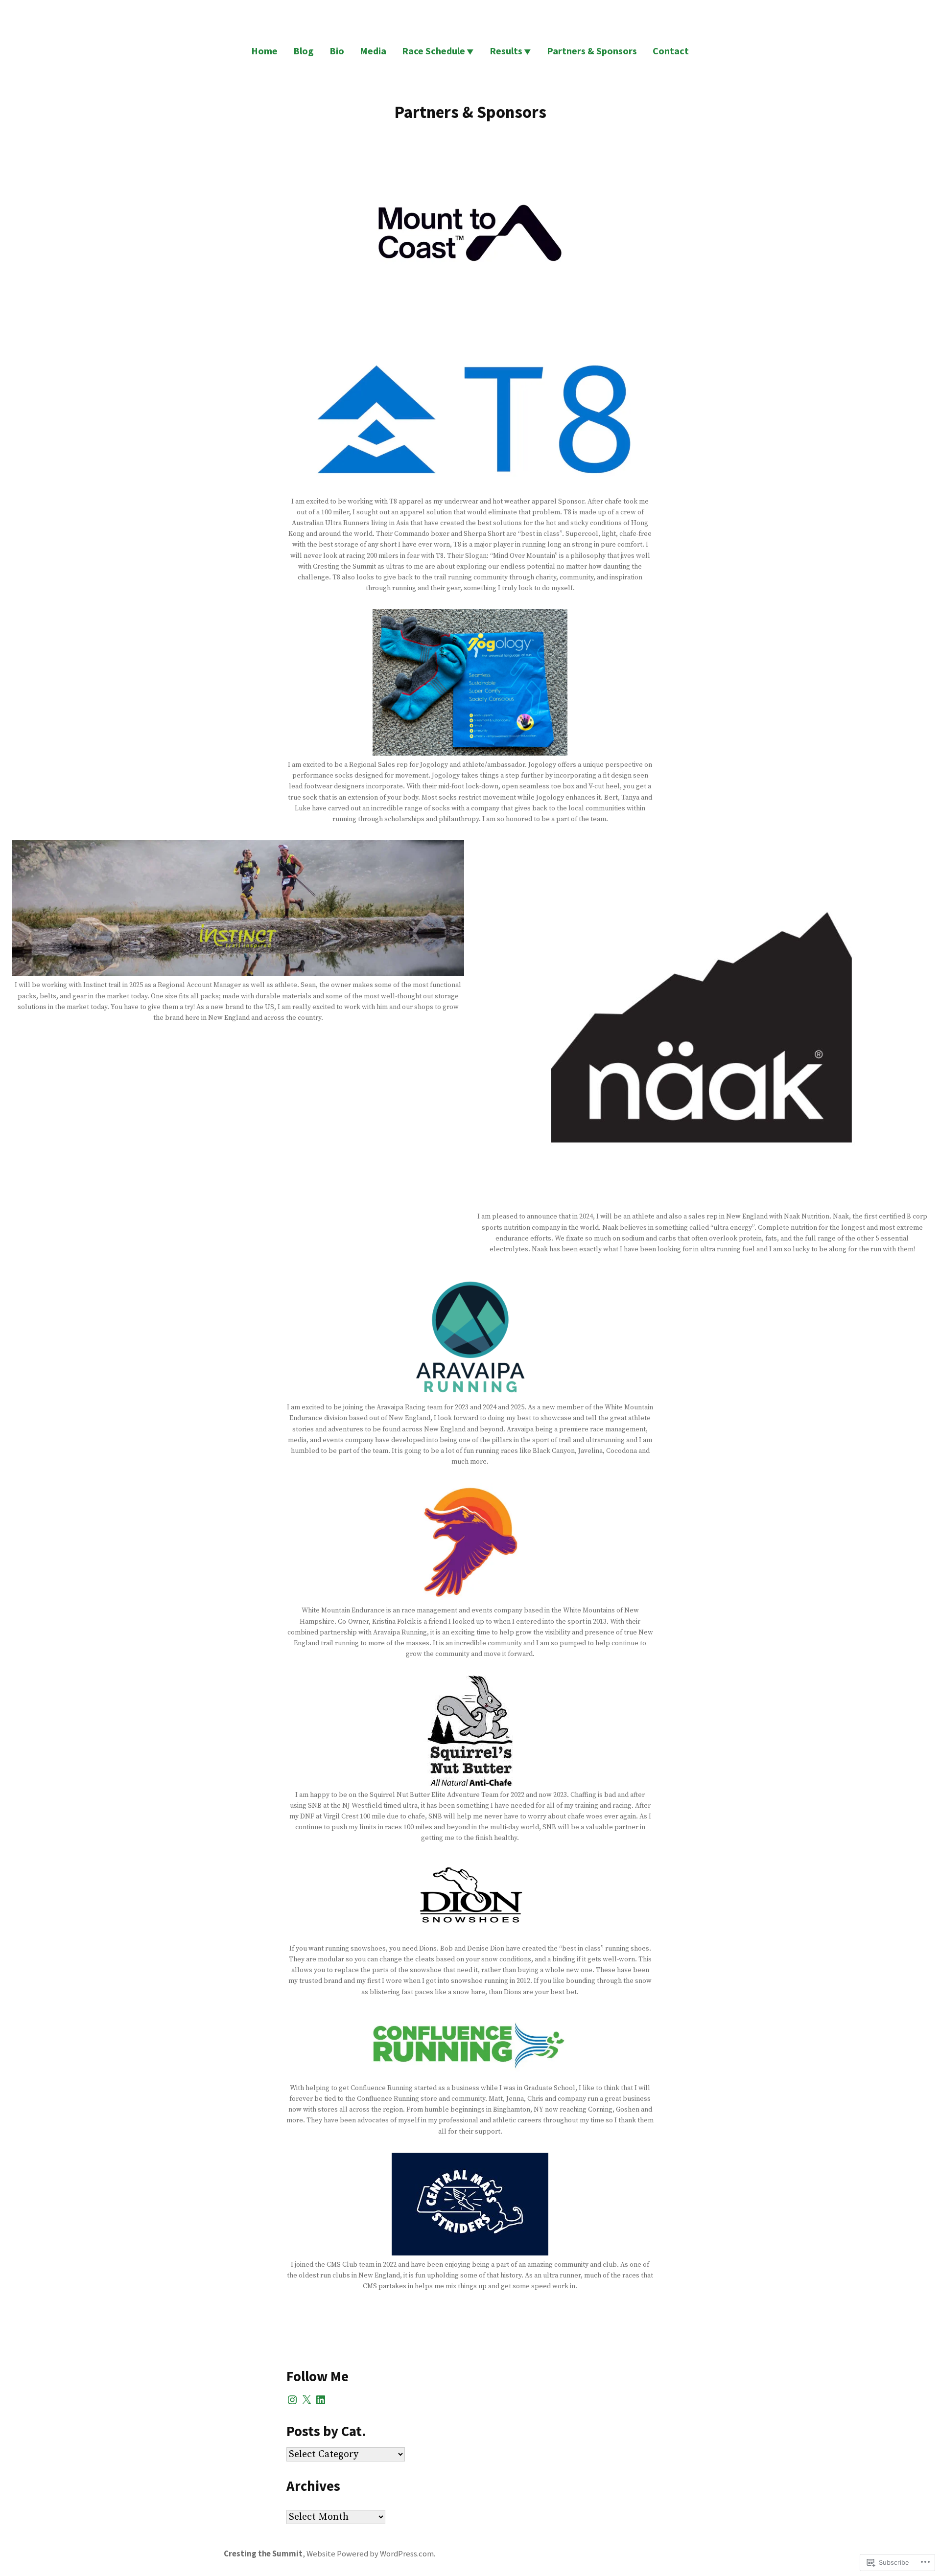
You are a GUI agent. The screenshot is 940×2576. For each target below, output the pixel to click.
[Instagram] (292, 2400)
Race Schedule (434, 51)
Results (506, 51)
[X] (306, 2400)
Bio (337, 51)
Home (264, 51)
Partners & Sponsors (592, 51)
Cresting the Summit (263, 2554)
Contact (671, 51)
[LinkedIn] (321, 2400)
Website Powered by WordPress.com (370, 2554)
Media (373, 51)
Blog (304, 51)
